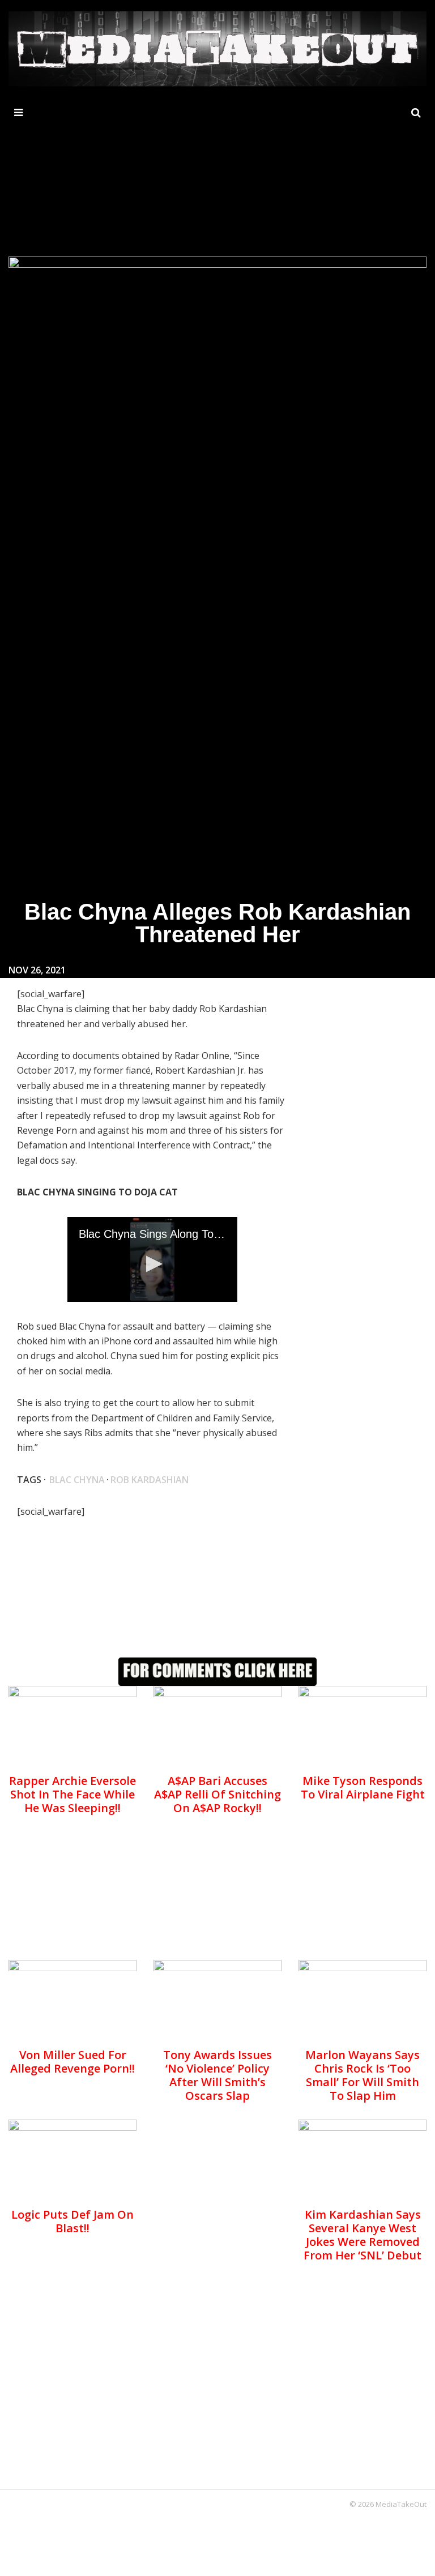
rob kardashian (150, 1480)
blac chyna (77, 1480)
